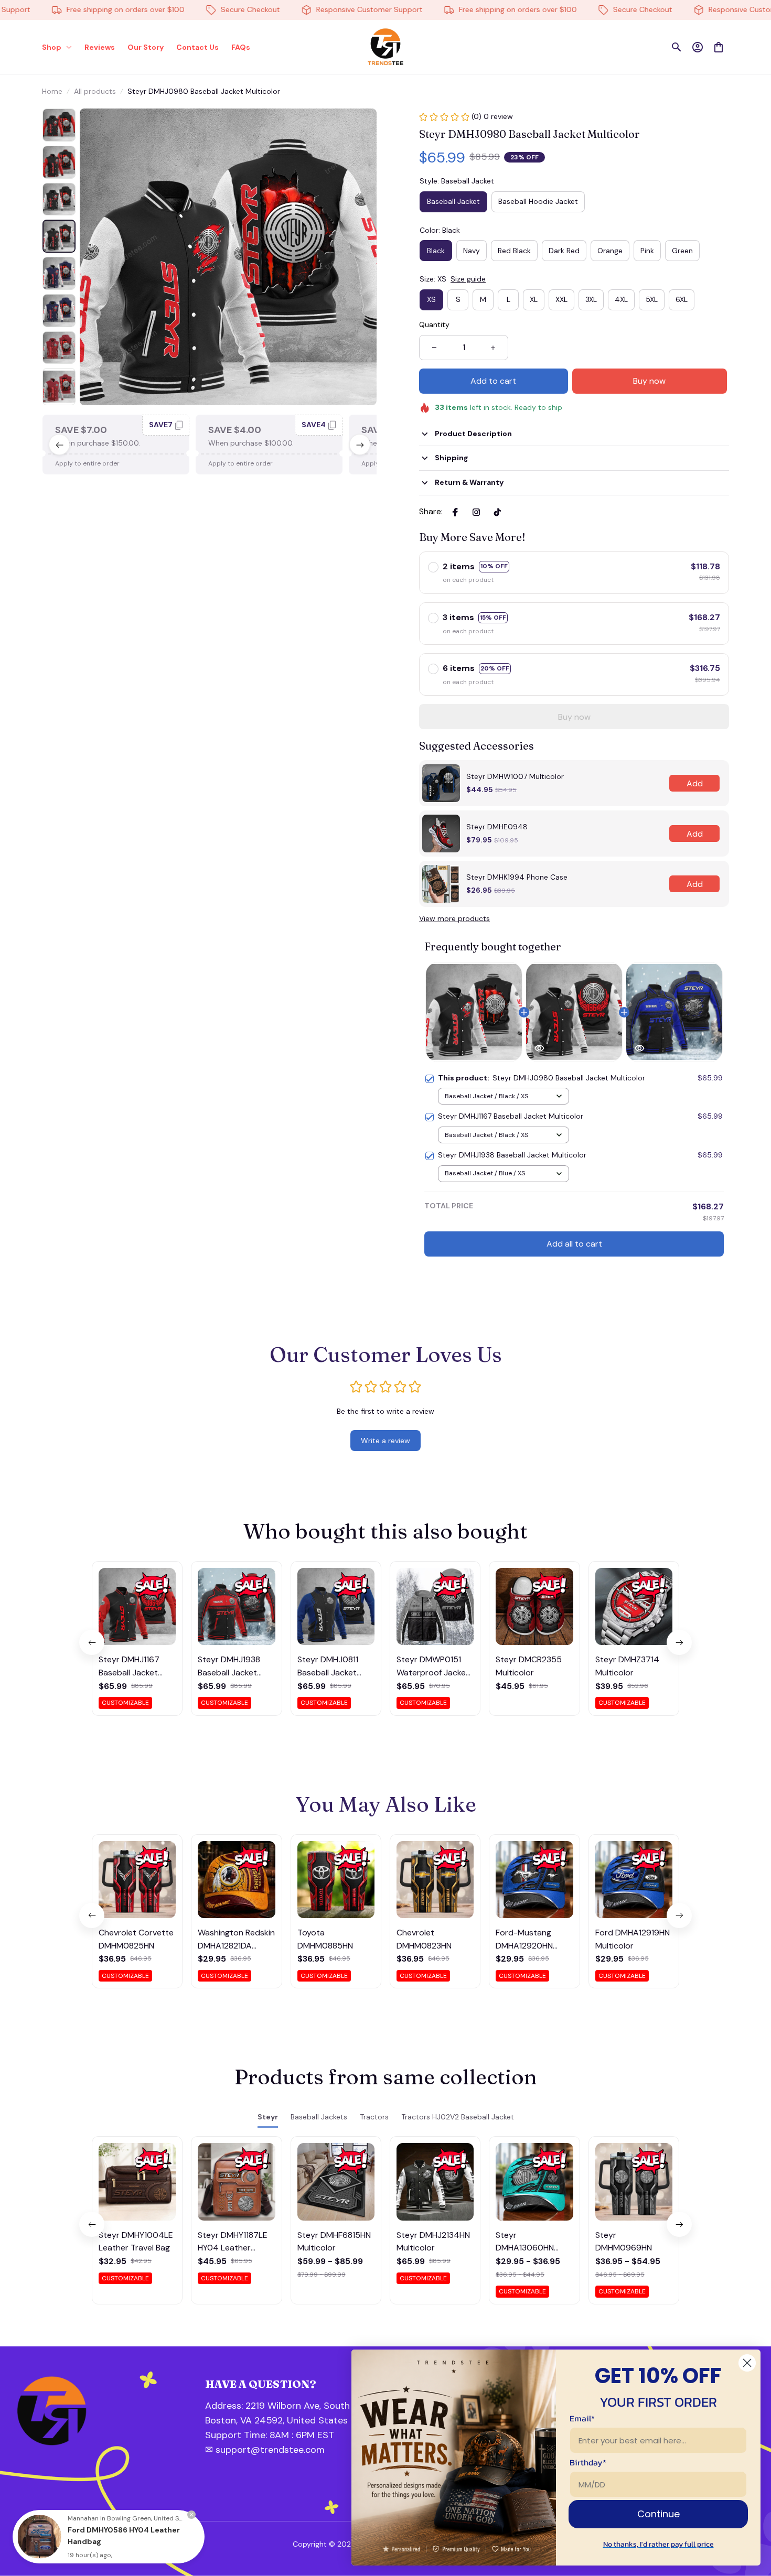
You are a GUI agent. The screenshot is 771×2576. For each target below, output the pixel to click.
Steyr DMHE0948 (497, 827)
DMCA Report (143, 2544)
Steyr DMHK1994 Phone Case (517, 877)
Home (52, 91)
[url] (261, 2436)
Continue (658, 2514)
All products (95, 91)
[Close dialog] (747, 2363)
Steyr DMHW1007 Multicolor (515, 776)
